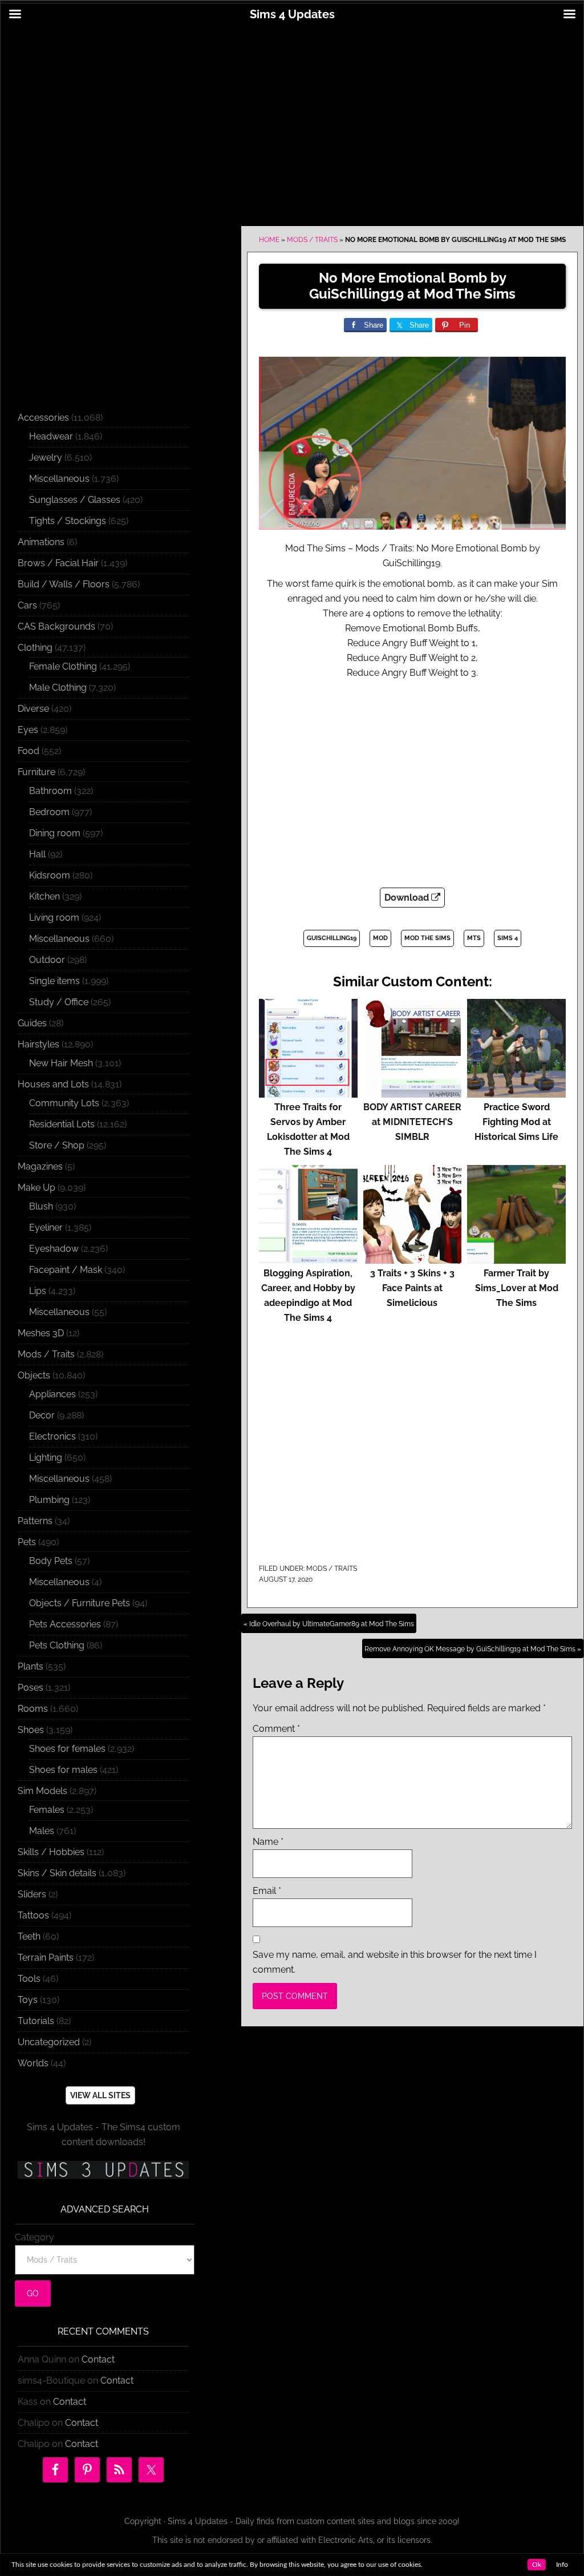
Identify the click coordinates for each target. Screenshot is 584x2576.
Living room (54, 918)
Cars (27, 605)
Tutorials (36, 2021)
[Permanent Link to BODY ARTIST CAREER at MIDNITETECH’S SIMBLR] (413, 1092)
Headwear (51, 436)
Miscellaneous (59, 479)
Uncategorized (49, 2042)
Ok (537, 2565)
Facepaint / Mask (66, 1270)
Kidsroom (50, 875)
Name (268, 1842)
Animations (41, 542)
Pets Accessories (65, 1624)
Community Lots (64, 1103)
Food (29, 751)
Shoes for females (67, 1749)
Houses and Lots (53, 1084)
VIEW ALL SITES (100, 2095)
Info (562, 2565)
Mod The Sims (427, 938)
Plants (31, 1666)
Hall (37, 854)
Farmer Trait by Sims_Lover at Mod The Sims (517, 1288)
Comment (276, 1729)
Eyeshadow (54, 1249)
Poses (31, 1688)
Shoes (31, 1730)
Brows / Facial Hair (58, 563)
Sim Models (42, 1791)
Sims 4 (508, 938)
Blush (41, 1206)
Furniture (36, 772)
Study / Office (59, 1002)
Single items (54, 981)
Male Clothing (58, 688)
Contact (98, 2359)
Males (42, 1831)
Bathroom (50, 791)
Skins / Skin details (57, 1873)
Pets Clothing (57, 1645)
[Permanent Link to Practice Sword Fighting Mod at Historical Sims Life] (516, 1092)
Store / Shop (57, 1145)
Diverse (33, 709)
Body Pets (51, 1561)
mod (380, 938)
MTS (474, 938)
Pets (27, 1542)
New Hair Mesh (61, 1063)
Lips (38, 1291)
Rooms (33, 1709)
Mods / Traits (312, 240)
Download (408, 898)
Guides (32, 1023)
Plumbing (49, 1500)
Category (35, 2237)
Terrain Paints (46, 1958)
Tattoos (33, 1915)
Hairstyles (38, 1044)
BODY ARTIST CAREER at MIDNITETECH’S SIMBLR (412, 1122)
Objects (34, 1375)
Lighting (46, 1458)
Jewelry (46, 457)
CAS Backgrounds (56, 626)
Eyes (28, 730)
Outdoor (47, 960)
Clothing (35, 648)
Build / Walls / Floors (64, 584)
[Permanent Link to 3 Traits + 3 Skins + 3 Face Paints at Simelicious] (413, 1258)
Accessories (43, 418)
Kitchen (44, 896)
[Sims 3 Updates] (103, 2170)
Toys (28, 2000)
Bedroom (49, 812)
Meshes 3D (41, 1333)
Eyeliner (46, 1227)
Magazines (40, 1166)
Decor (42, 1415)
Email (267, 1891)
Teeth (29, 1936)
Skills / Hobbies (51, 1852)
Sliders (32, 1894)
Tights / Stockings (68, 521)
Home (269, 240)
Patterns (35, 1521)
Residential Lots (62, 1124)
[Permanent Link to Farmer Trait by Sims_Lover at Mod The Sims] (516, 1258)
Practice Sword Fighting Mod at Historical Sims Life (516, 1122)
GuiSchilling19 (332, 938)
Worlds (33, 2063)
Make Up (36, 1188)
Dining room (55, 833)
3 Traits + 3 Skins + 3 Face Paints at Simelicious (412, 1288)
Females (47, 1810)
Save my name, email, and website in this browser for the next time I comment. (395, 1962)
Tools (29, 1979)
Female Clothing (63, 666)
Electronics (52, 1436)
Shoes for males (63, 1770)
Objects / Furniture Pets (80, 1603)
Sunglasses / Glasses (75, 500)
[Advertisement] (292, 118)
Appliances (52, 1394)
